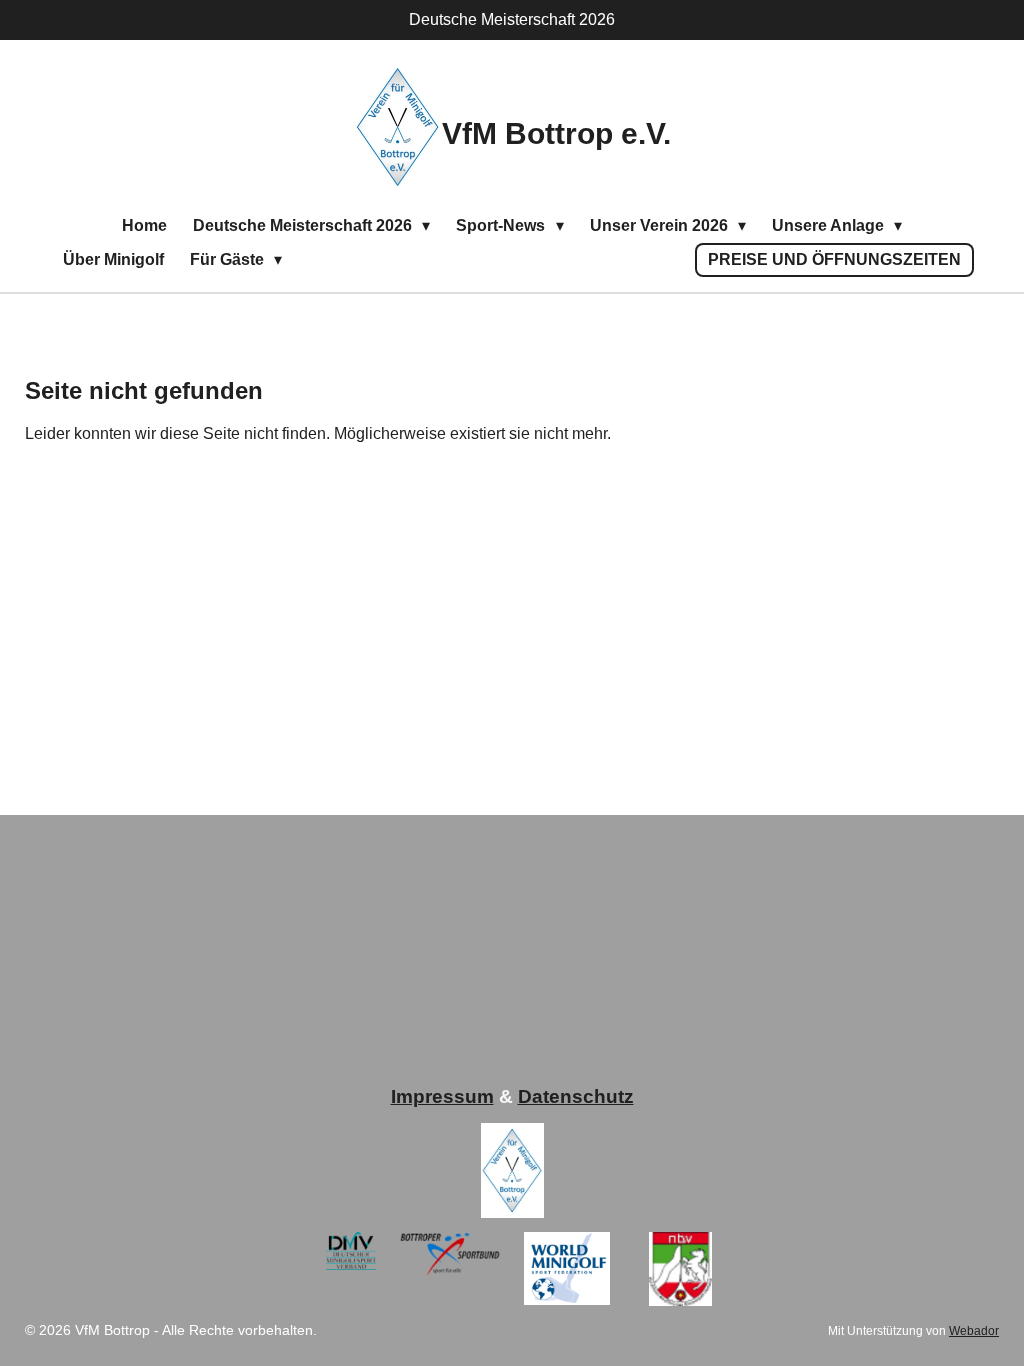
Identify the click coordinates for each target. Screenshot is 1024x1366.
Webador (974, 1330)
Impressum (442, 1096)
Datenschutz (576, 1096)
